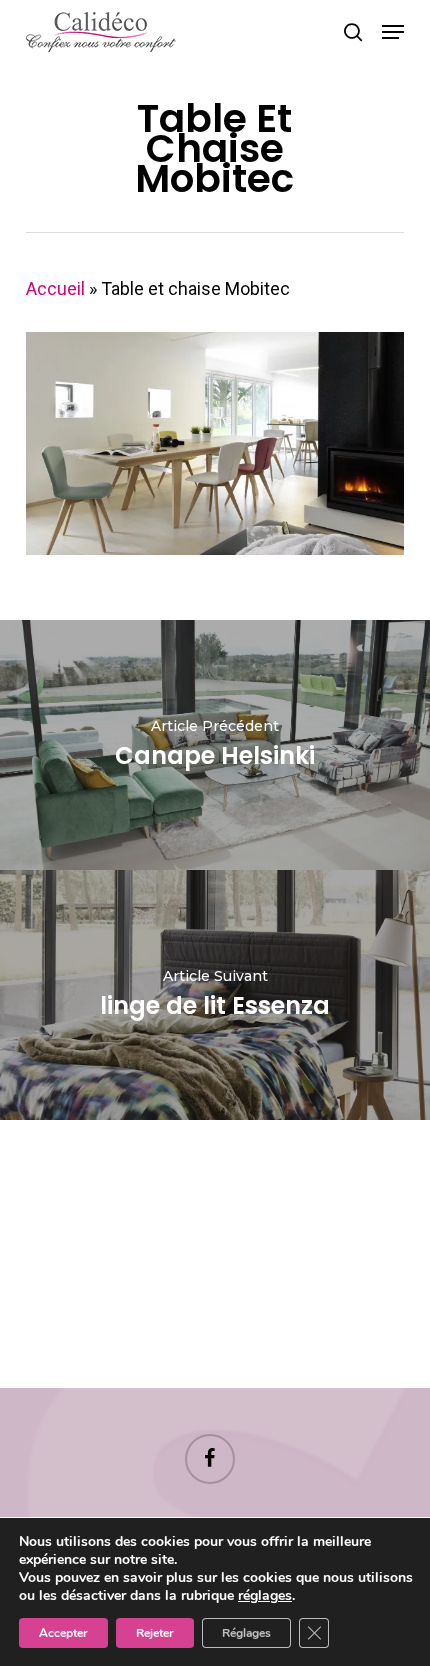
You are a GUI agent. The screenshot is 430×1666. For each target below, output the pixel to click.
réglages (265, 1596)
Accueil (55, 288)
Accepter (63, 1633)
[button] (393, 32)
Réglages (246, 1633)
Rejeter (155, 1633)
